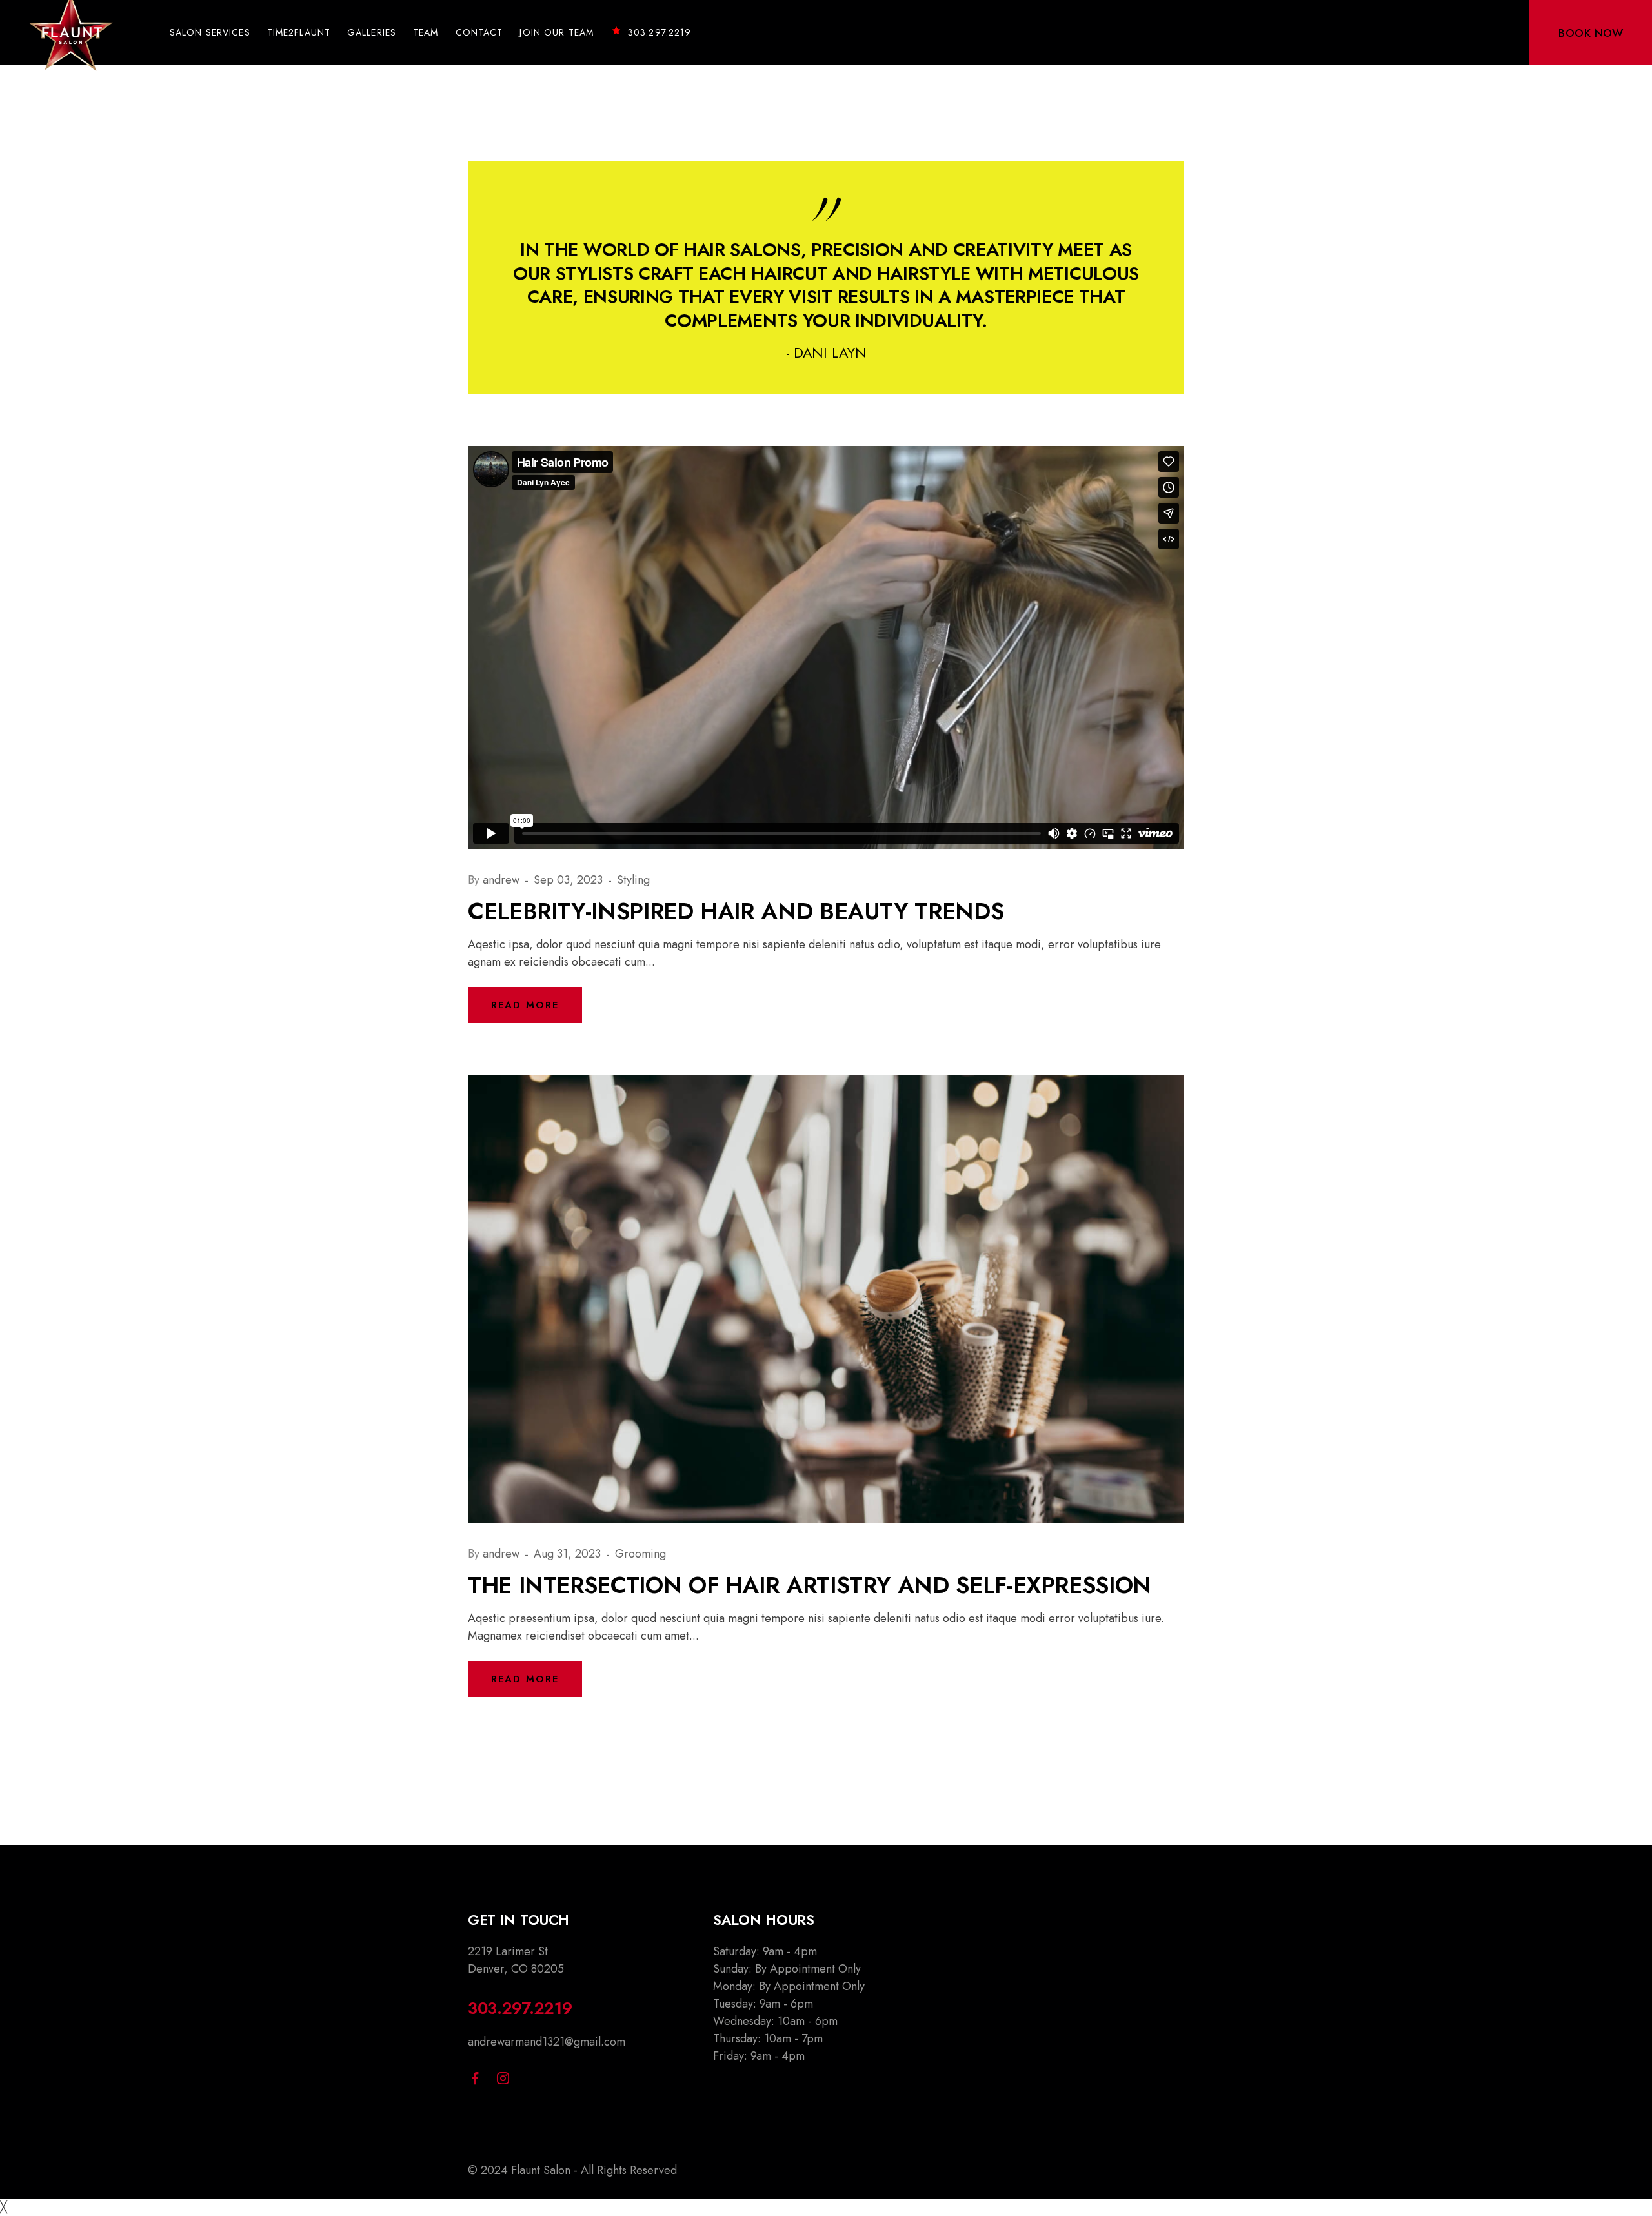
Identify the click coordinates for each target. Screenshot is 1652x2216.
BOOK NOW (1591, 33)
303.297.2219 (660, 32)
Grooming (640, 1554)
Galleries (372, 32)
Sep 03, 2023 (570, 880)
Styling (633, 880)
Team (426, 32)
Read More (525, 1005)
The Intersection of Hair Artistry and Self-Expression (810, 1585)
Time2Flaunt (299, 32)
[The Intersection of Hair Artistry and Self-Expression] (826, 1297)
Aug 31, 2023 (569, 1554)
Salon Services (210, 32)
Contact (479, 32)
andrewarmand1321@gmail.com (547, 2042)
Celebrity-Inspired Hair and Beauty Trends (736, 911)
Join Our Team (557, 32)
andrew (503, 880)
